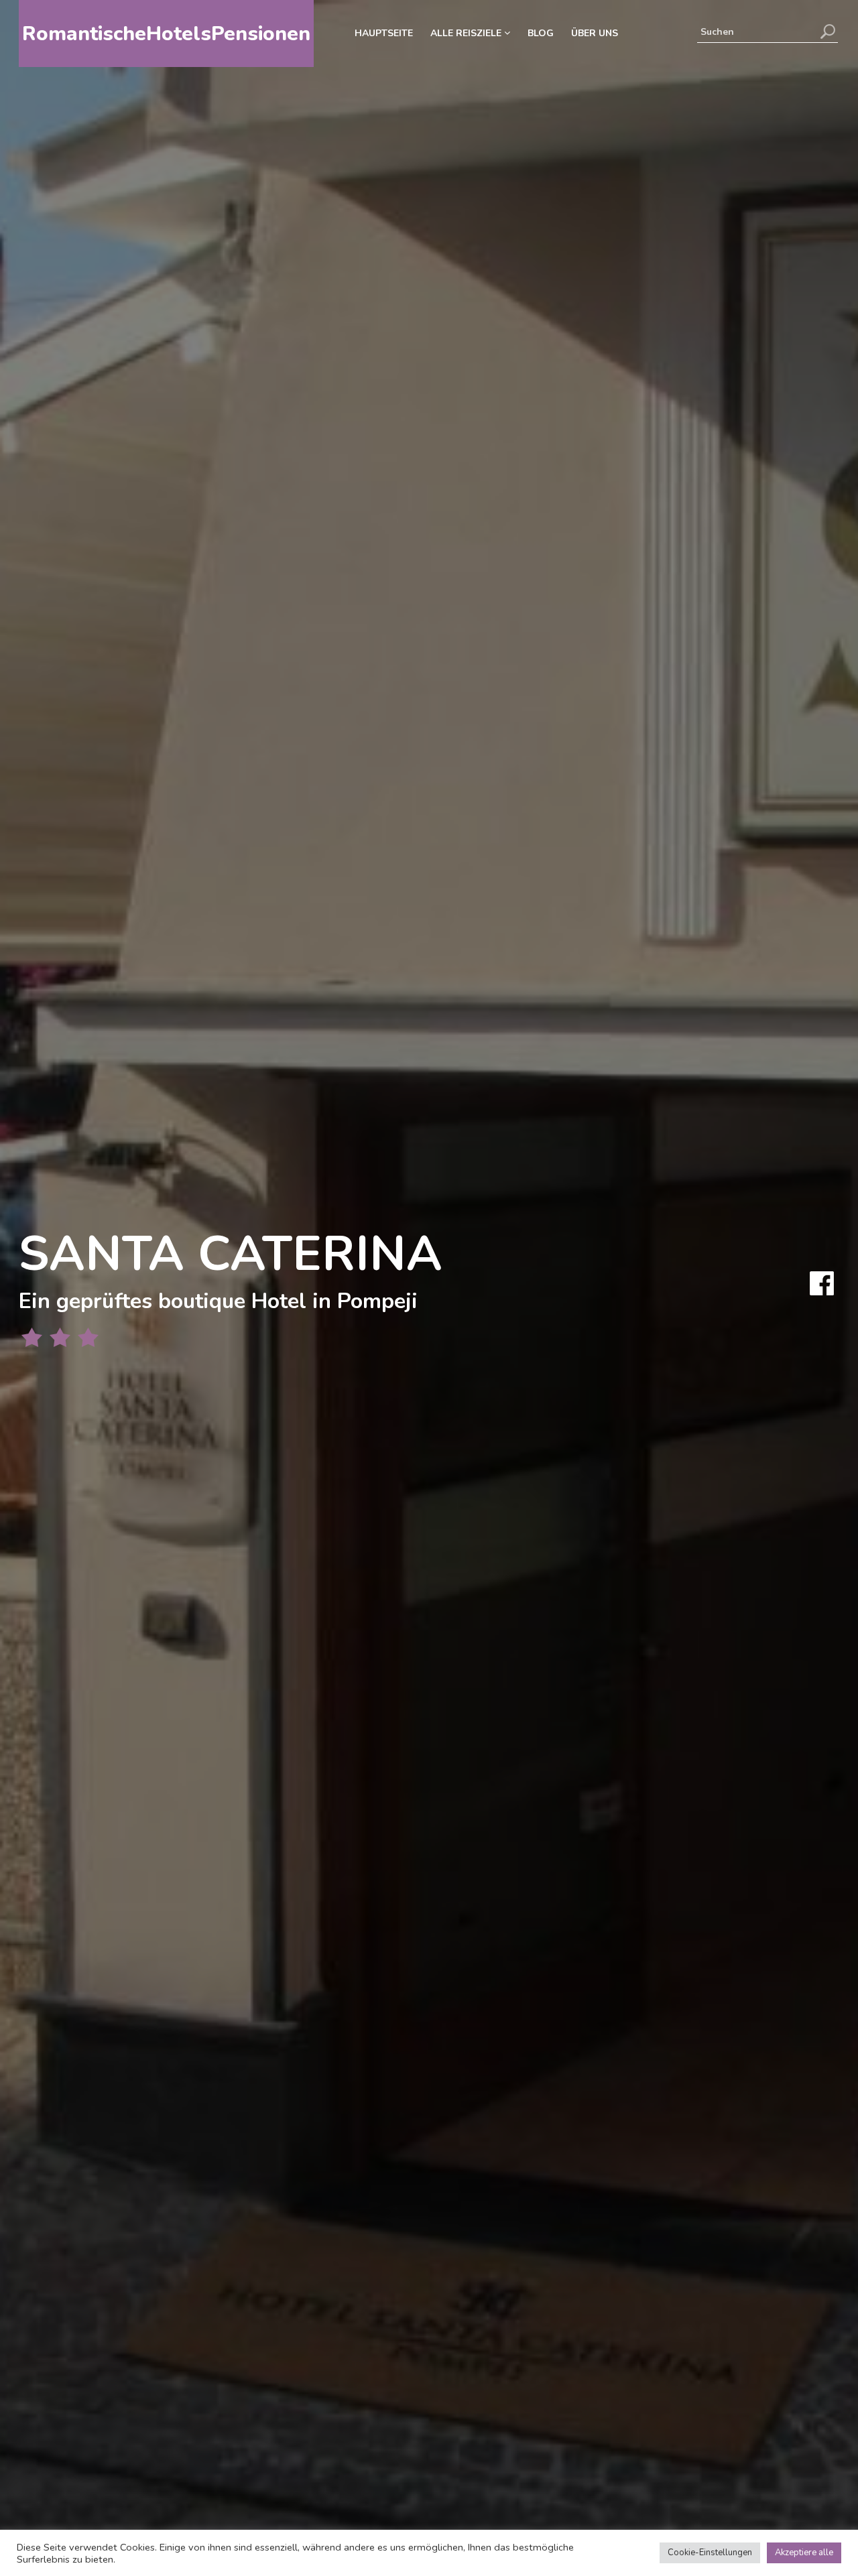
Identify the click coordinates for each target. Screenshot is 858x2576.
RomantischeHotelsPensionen (166, 34)
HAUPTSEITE (384, 33)
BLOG (541, 33)
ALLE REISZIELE (467, 33)
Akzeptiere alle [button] (804, 2553)
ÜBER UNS (595, 33)
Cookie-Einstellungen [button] (710, 2553)
